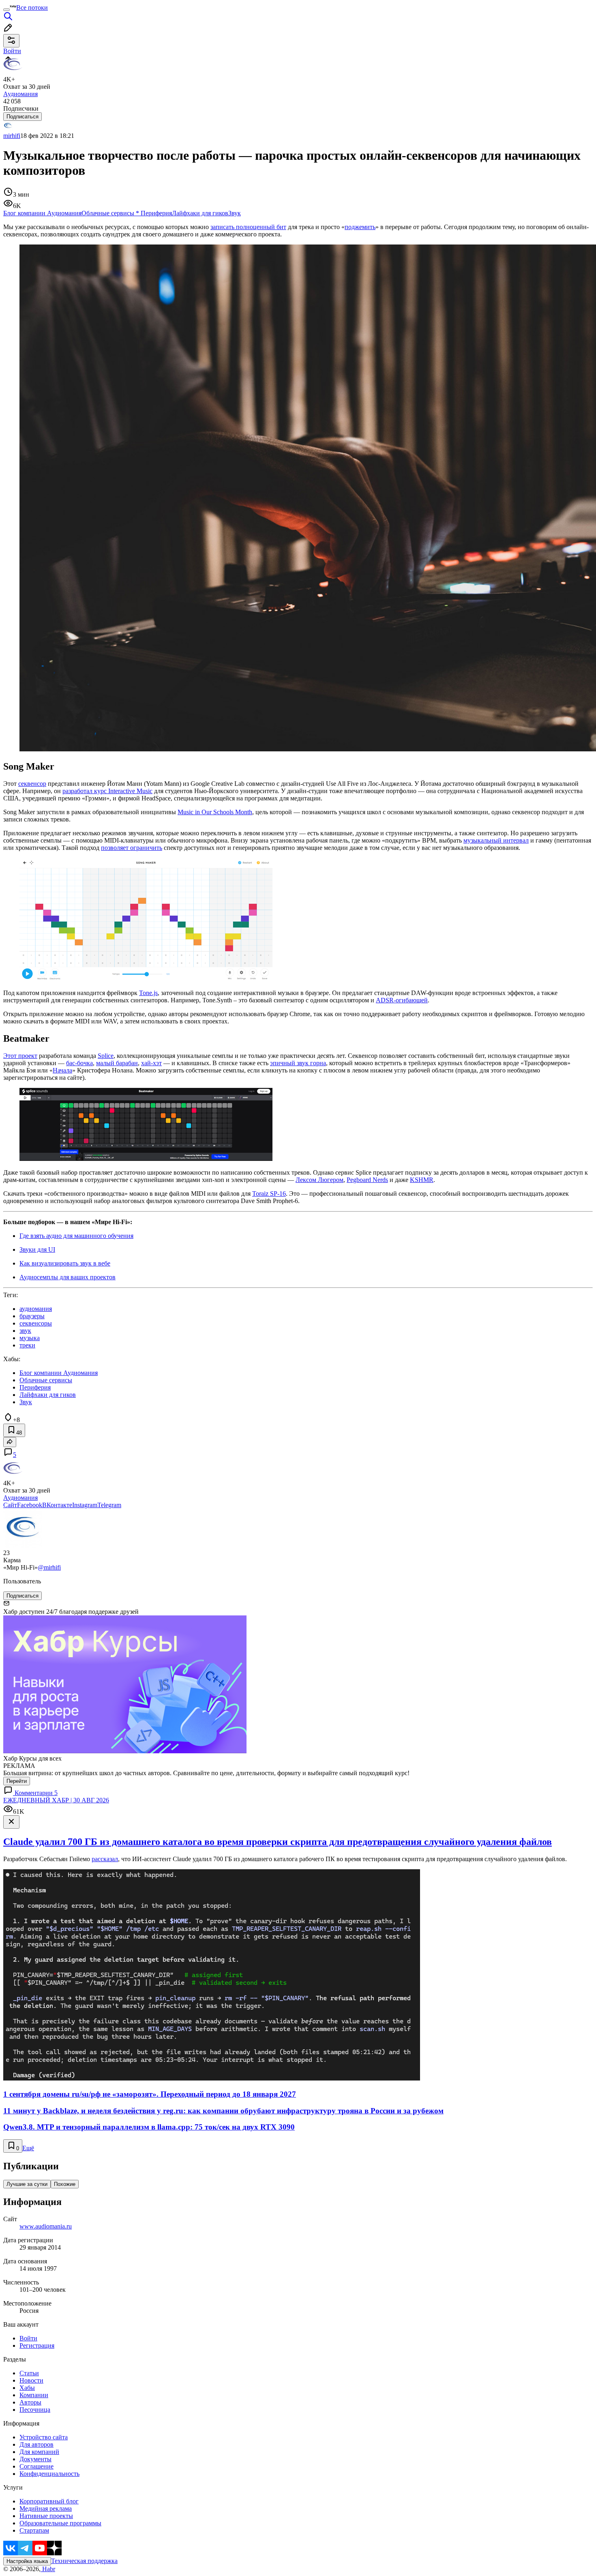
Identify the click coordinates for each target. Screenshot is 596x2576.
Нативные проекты (46, 2516)
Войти (28, 2338)
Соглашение (36, 2466)
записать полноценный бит (248, 227)
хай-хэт (151, 1063)
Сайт (10, 1505)
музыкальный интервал (496, 840)
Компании (34, 2395)
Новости (31, 2380)
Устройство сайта (44, 2437)
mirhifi (12, 136)
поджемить (360, 227)
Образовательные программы (60, 2523)
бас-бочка (79, 1063)
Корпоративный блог (49, 2501)
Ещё (28, 2148)
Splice (106, 1056)
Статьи (29, 2373)
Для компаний (39, 2452)
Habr (48, 2569)
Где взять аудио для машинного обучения (76, 1236)
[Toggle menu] (6, 10)
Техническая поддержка (84, 2561)
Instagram (85, 1505)
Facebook (30, 1505)
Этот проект (20, 1056)
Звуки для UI (37, 1249)
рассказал (105, 1859)
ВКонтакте (57, 1505)
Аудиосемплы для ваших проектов (68, 1277)
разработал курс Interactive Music (107, 791)
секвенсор (32, 784)
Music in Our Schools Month (215, 812)
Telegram (109, 1505)
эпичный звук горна (298, 1063)
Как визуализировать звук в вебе (65, 1263)
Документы (35, 2459)
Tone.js (148, 993)
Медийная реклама (46, 2508)
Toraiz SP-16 (269, 1194)
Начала (62, 1070)
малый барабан (117, 1063)
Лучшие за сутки (27, 2184)
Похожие (65, 2184)
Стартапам (34, 2530)
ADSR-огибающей (402, 1000)
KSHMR (422, 1180)
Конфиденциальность (49, 2474)
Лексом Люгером (319, 1180)
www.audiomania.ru (46, 2226)
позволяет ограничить (132, 848)
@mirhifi (49, 1567)
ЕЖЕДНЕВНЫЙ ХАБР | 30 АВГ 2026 (56, 1800)
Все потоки (32, 8)
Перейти (17, 1781)
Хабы (27, 2388)
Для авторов (36, 2444)
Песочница (35, 2410)
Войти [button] (12, 51)
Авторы (30, 2402)
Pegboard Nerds (367, 1180)
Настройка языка (27, 2561)
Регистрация (37, 2345)
